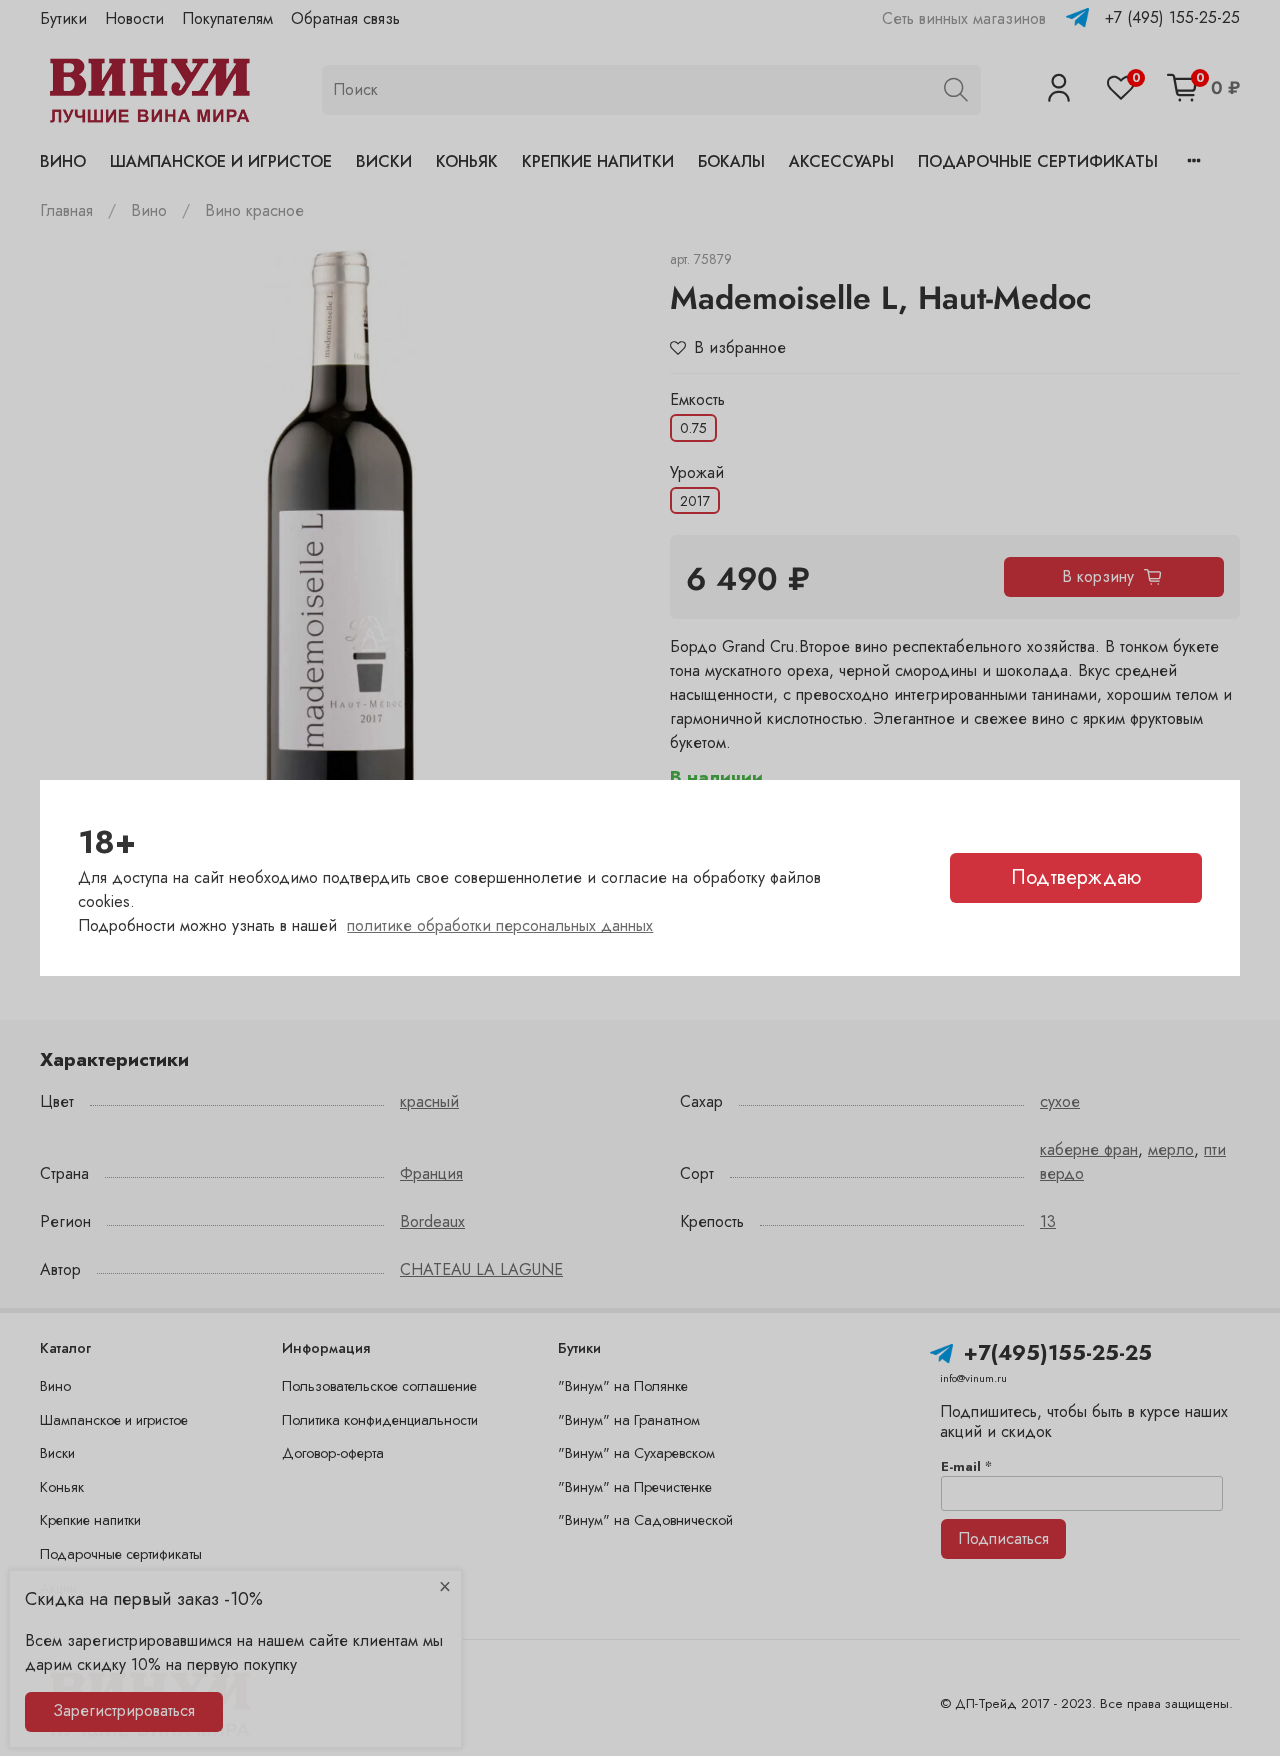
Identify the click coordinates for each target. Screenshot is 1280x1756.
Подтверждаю (1076, 877)
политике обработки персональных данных (500, 925)
